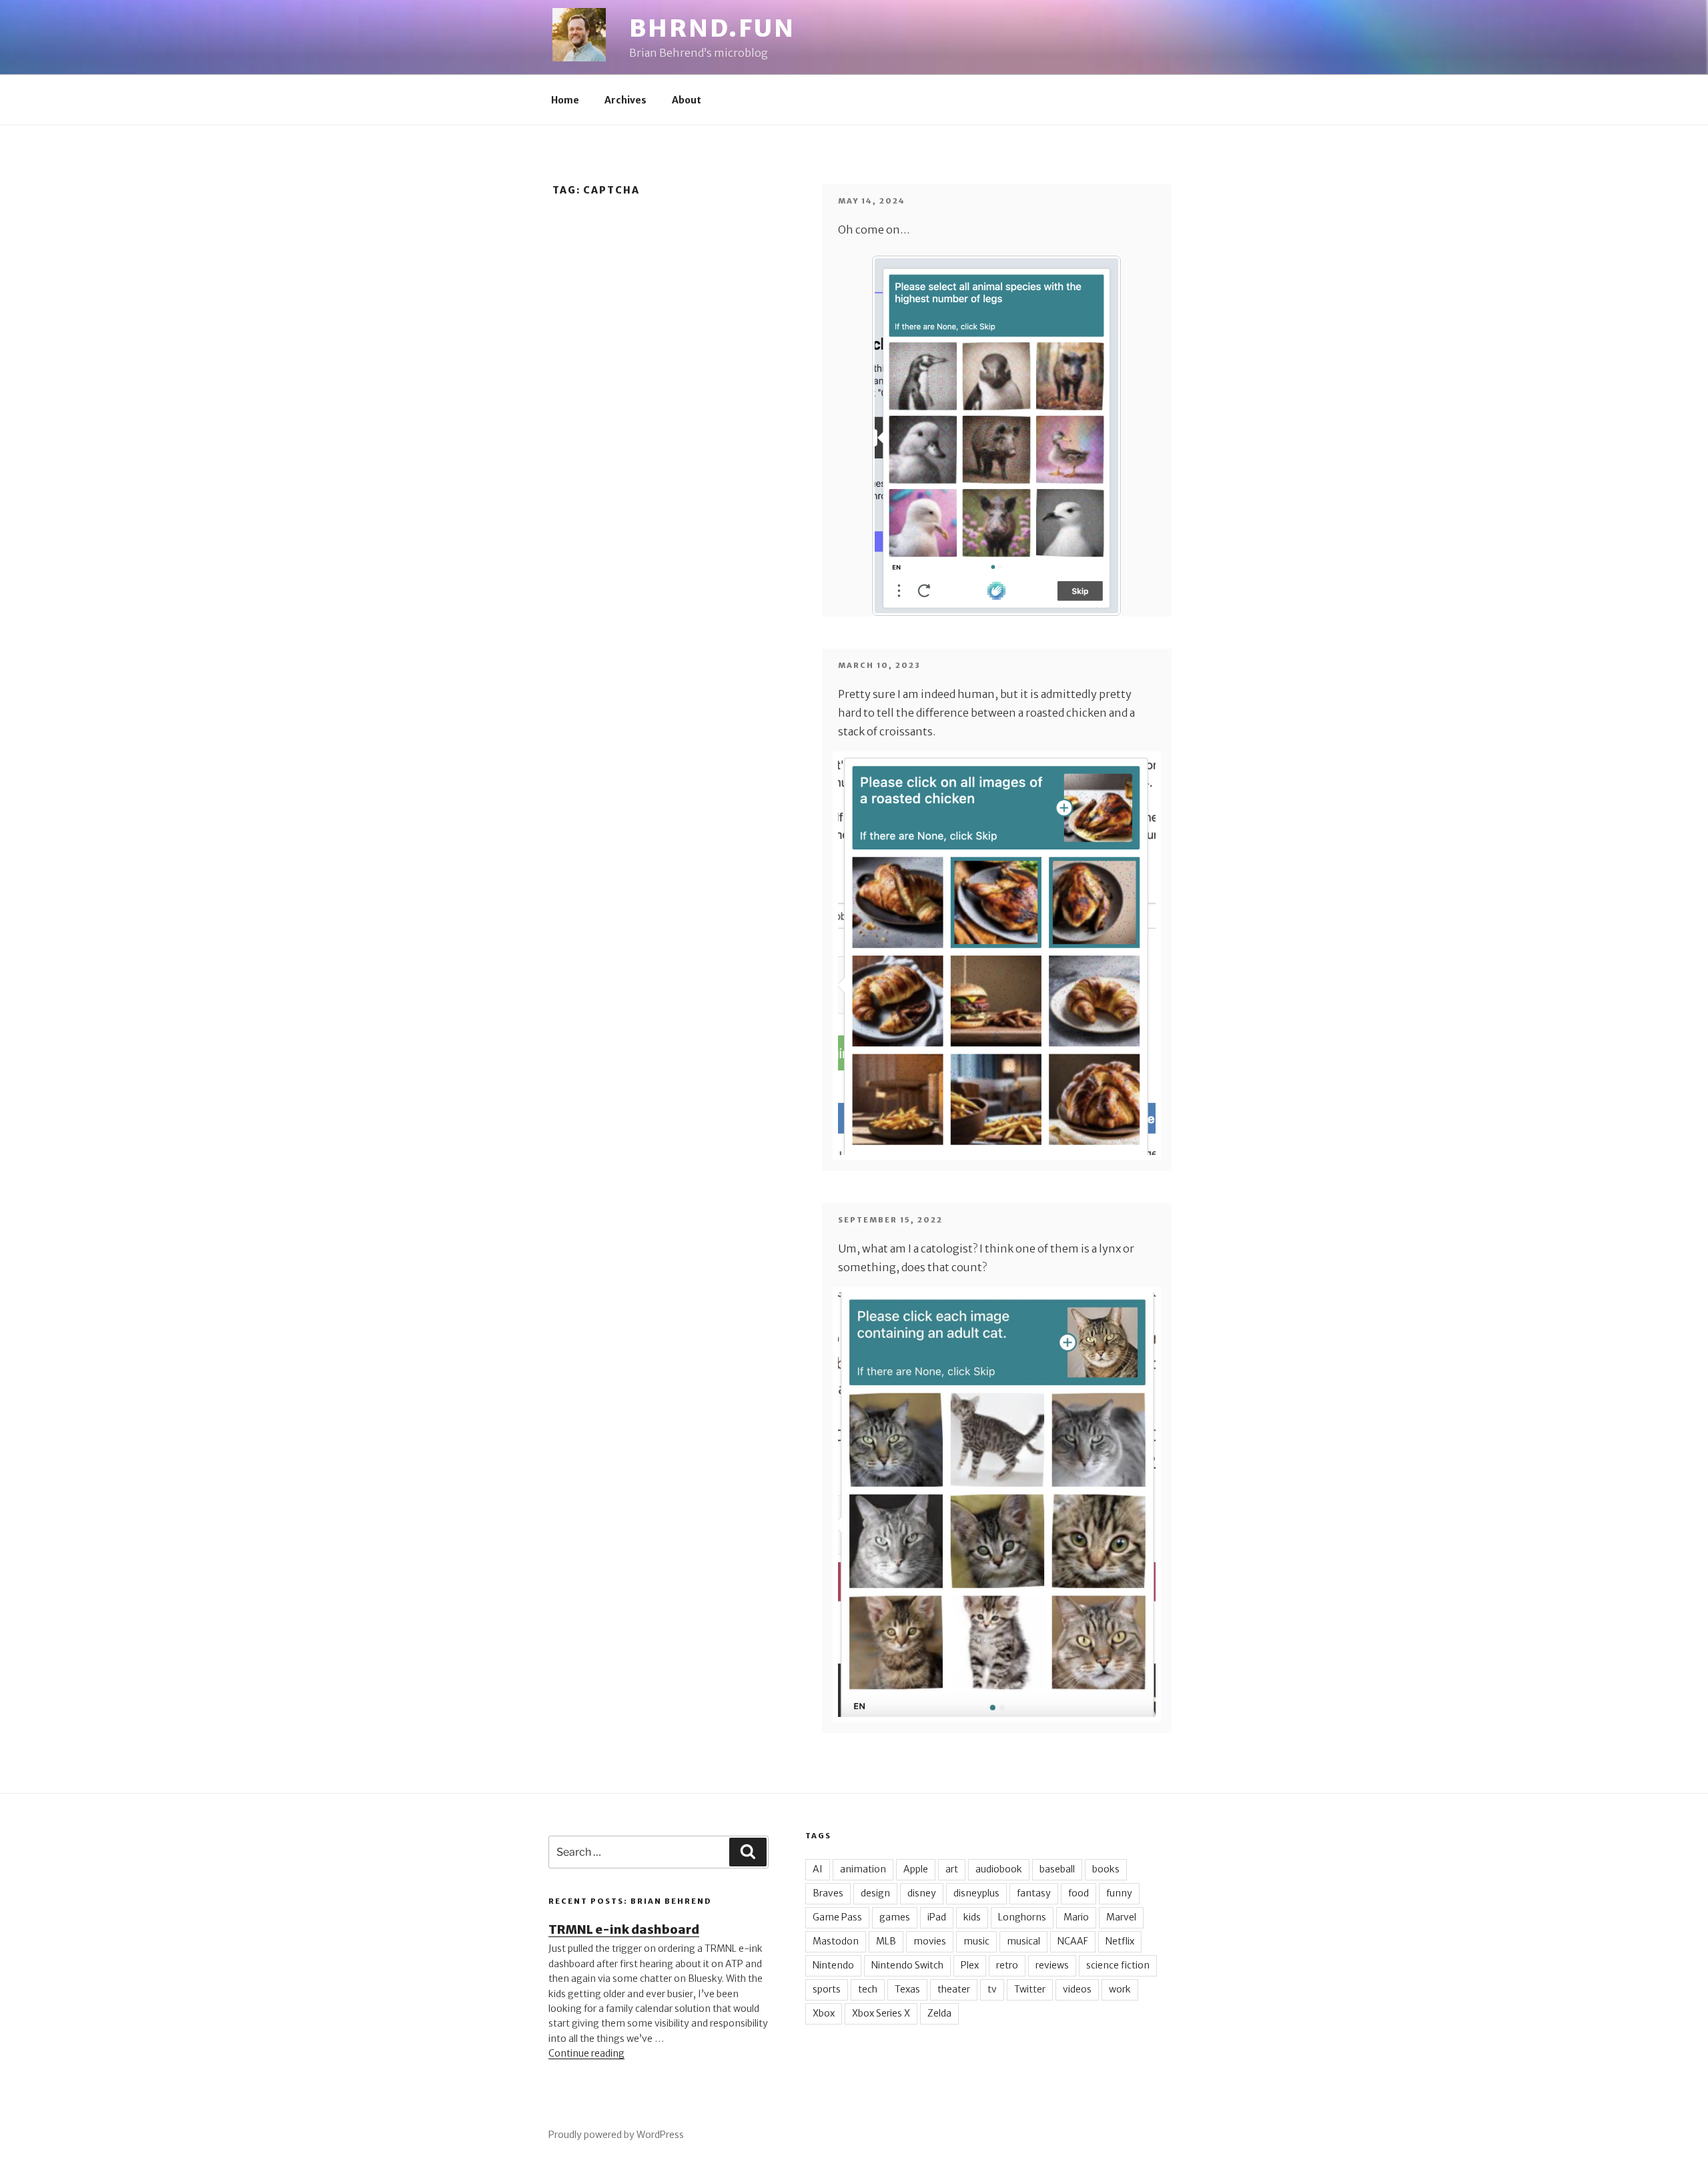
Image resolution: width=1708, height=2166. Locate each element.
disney (922, 1893)
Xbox (824, 2013)
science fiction (1118, 1965)
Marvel (1121, 1917)
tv (992, 1989)
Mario (1076, 1917)
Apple (916, 1869)
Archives (625, 100)
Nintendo (833, 1965)
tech (868, 1989)
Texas (907, 1989)
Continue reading (586, 2053)
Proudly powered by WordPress (616, 2135)
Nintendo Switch (907, 1965)
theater (954, 1989)
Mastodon (836, 1941)
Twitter (1030, 1989)
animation (863, 1869)
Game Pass (837, 1917)
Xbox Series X (881, 2013)
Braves (828, 1893)
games (895, 1917)
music (976, 1941)
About (687, 100)
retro (1007, 1965)
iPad (937, 1917)
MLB (886, 1941)
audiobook (999, 1869)
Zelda (939, 2013)
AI (818, 1869)
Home (565, 100)
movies (930, 1941)
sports (827, 1989)
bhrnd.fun (712, 28)
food (1079, 1893)
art (952, 1869)
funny (1119, 1893)
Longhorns (1022, 1917)
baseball (1057, 1869)
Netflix (1120, 1941)
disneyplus (976, 1893)
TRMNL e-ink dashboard (624, 1929)
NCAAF (1073, 1941)
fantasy (1034, 1893)
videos (1077, 1989)
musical (1023, 1941)
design (875, 1893)
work (1120, 1989)
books (1106, 1869)
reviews (1052, 1965)
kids (972, 1917)
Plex (970, 1965)
